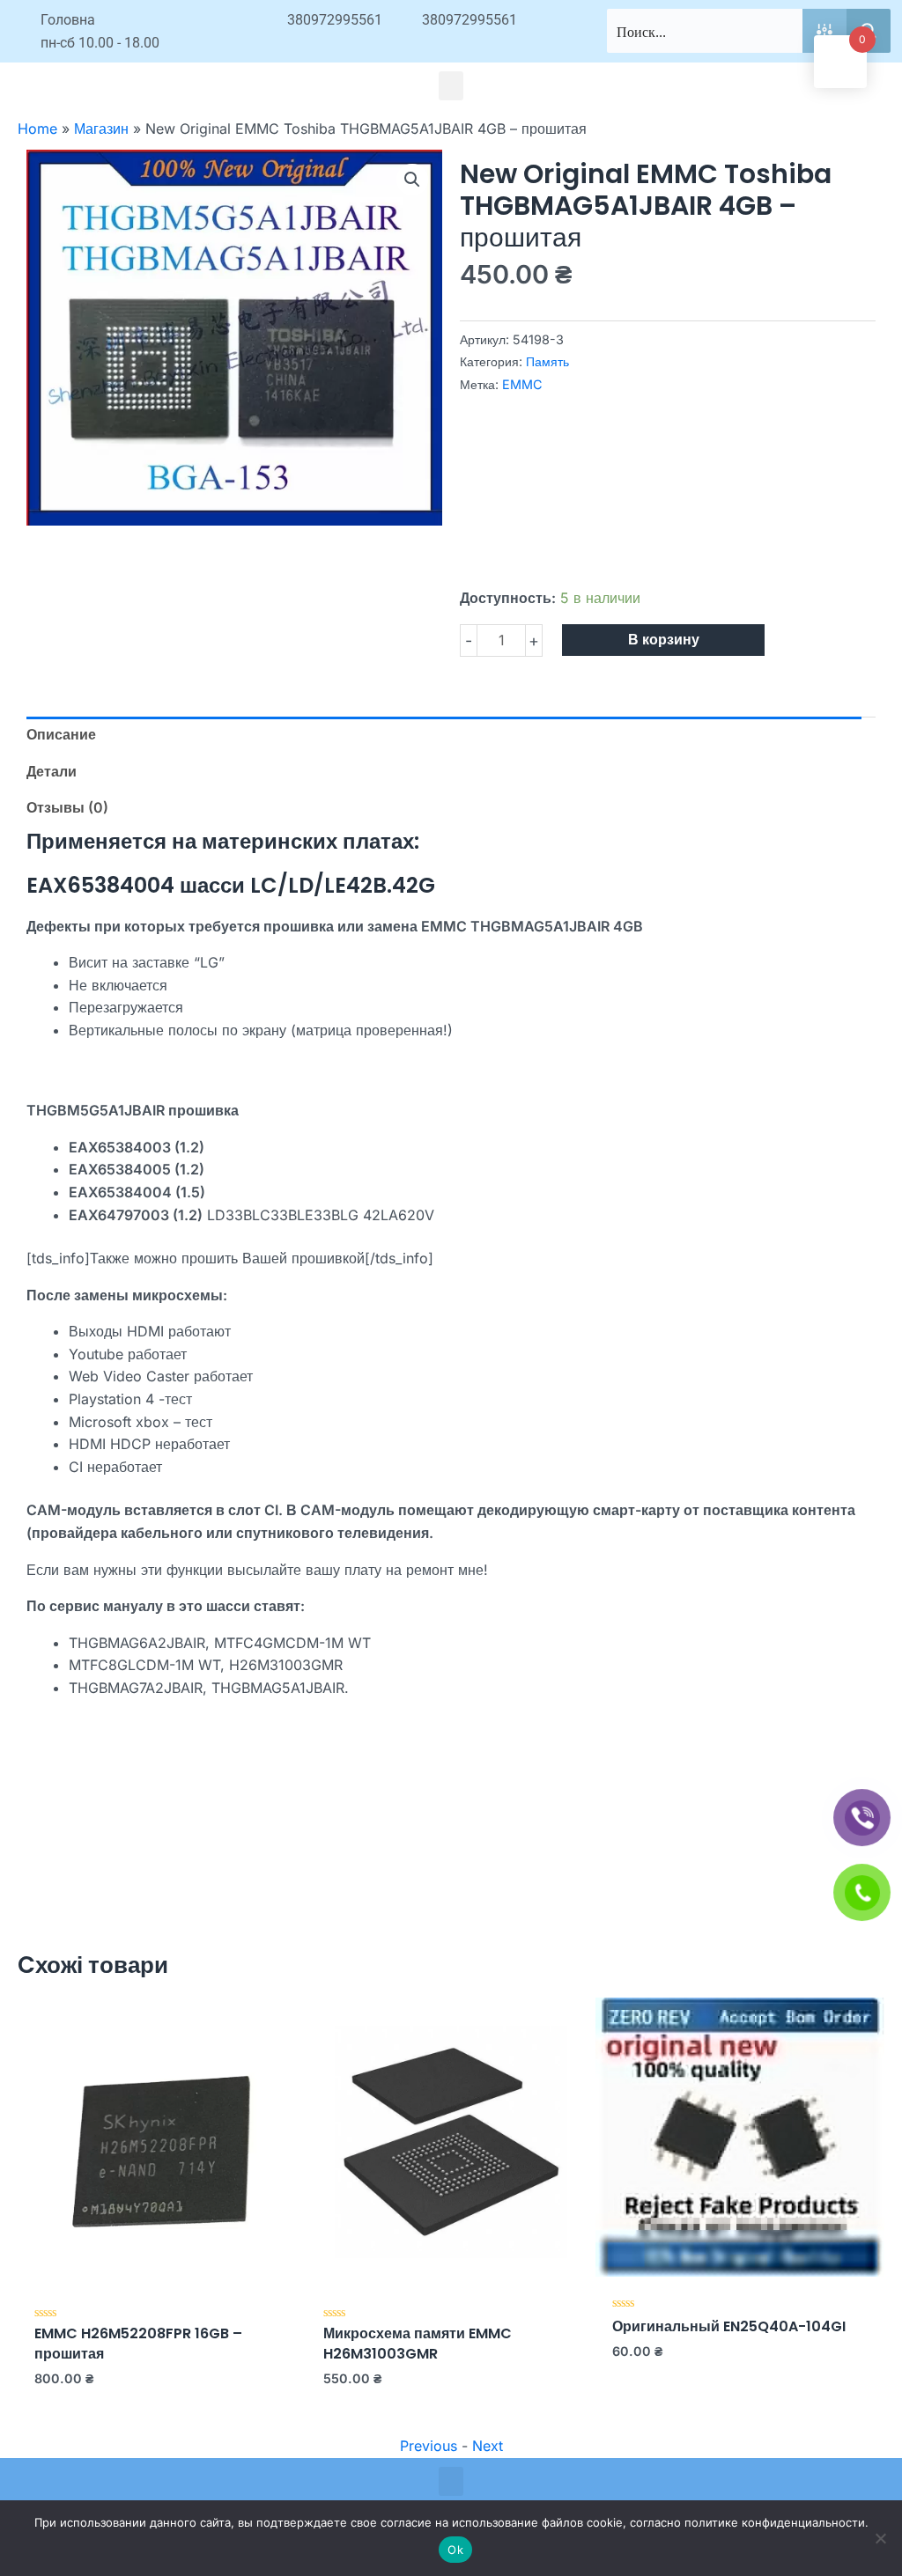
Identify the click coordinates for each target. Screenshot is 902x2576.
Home (37, 129)
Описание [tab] (61, 734)
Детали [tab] (52, 771)
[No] (880, 2538)
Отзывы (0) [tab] (67, 807)
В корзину (664, 640)
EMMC (522, 384)
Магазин (101, 129)
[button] (451, 86)
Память (547, 361)
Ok (455, 2550)
